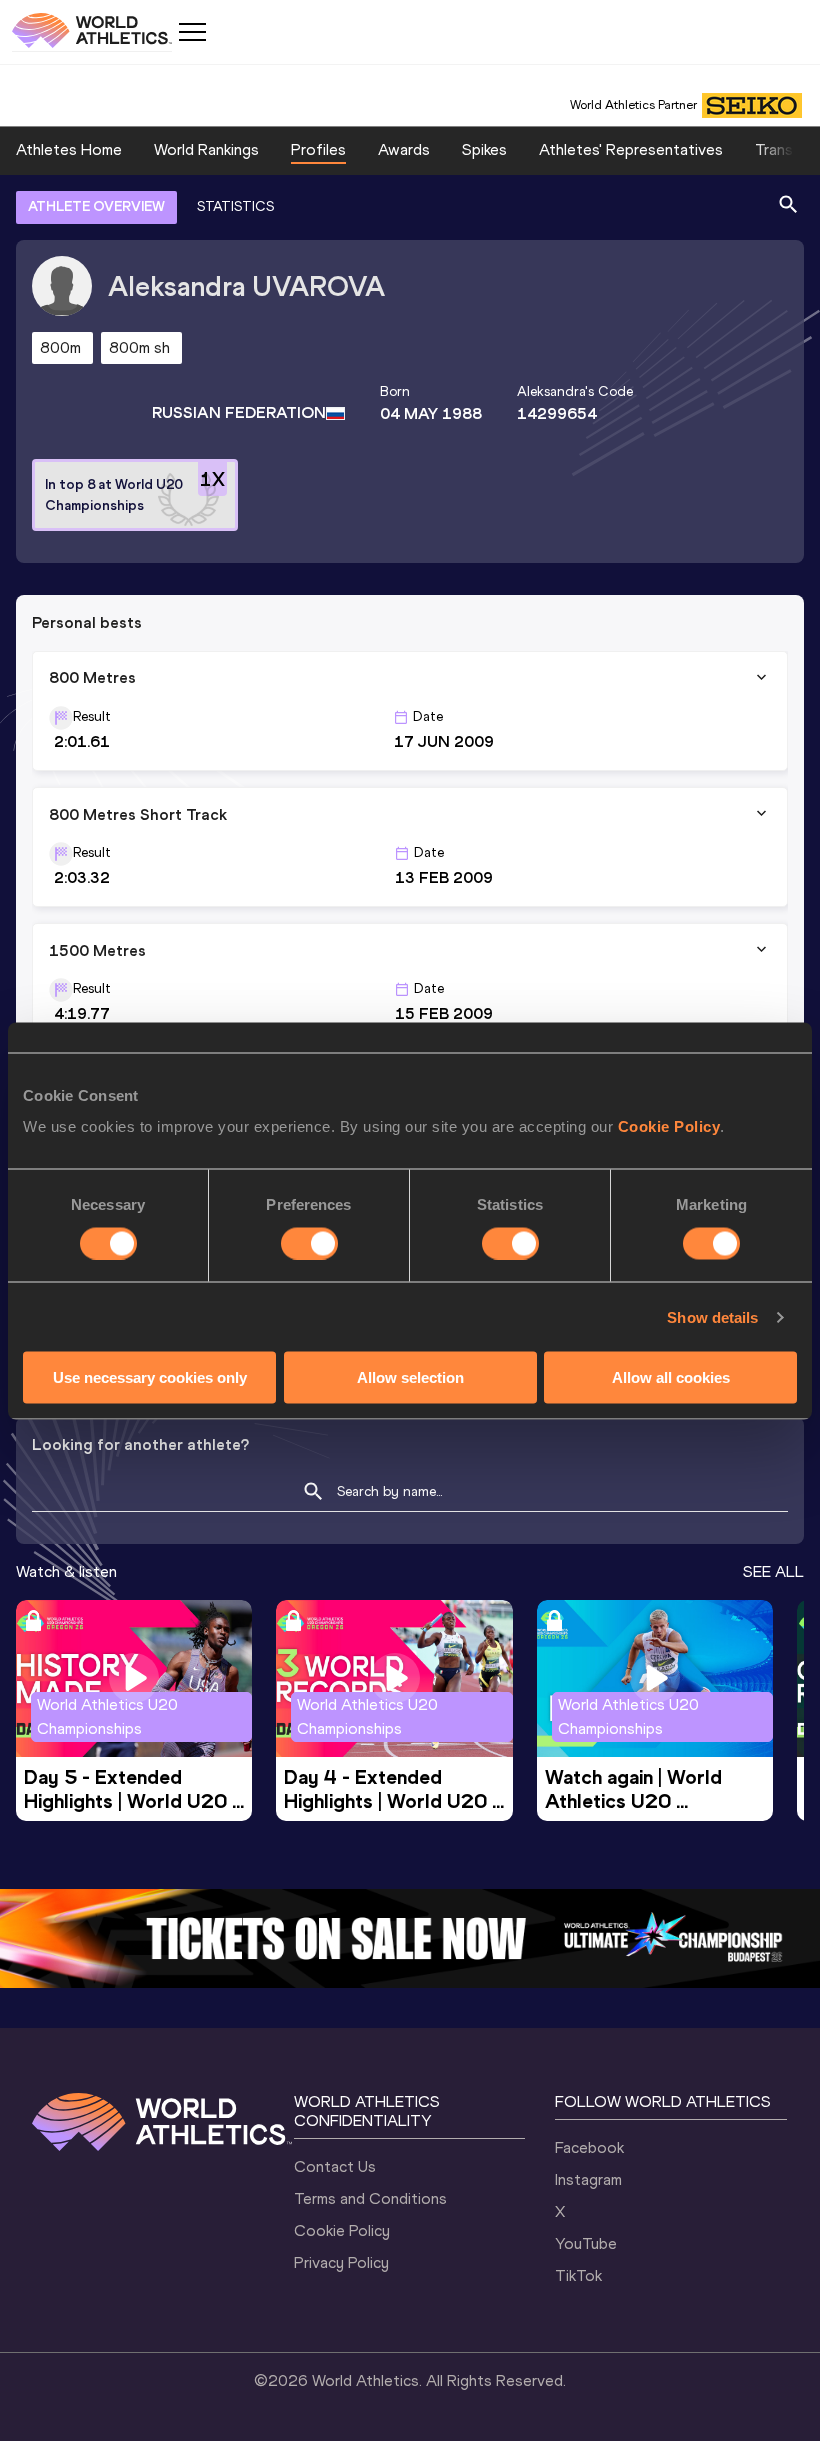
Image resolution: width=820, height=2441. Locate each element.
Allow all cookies (671, 1377)
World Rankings (206, 149)
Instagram (588, 2179)
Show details (712, 1316)
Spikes (484, 149)
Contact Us (335, 2166)
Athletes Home (69, 149)
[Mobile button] (192, 32)
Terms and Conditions (370, 2198)
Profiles (318, 149)
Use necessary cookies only (150, 1377)
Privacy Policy (341, 2262)
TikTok (578, 2275)
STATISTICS (235, 206)
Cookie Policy (669, 1126)
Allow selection (410, 1377)
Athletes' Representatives (631, 149)
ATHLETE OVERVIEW (96, 206)
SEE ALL (773, 1571)
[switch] (309, 1243)
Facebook (589, 2147)
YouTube (586, 2243)
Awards (404, 149)
